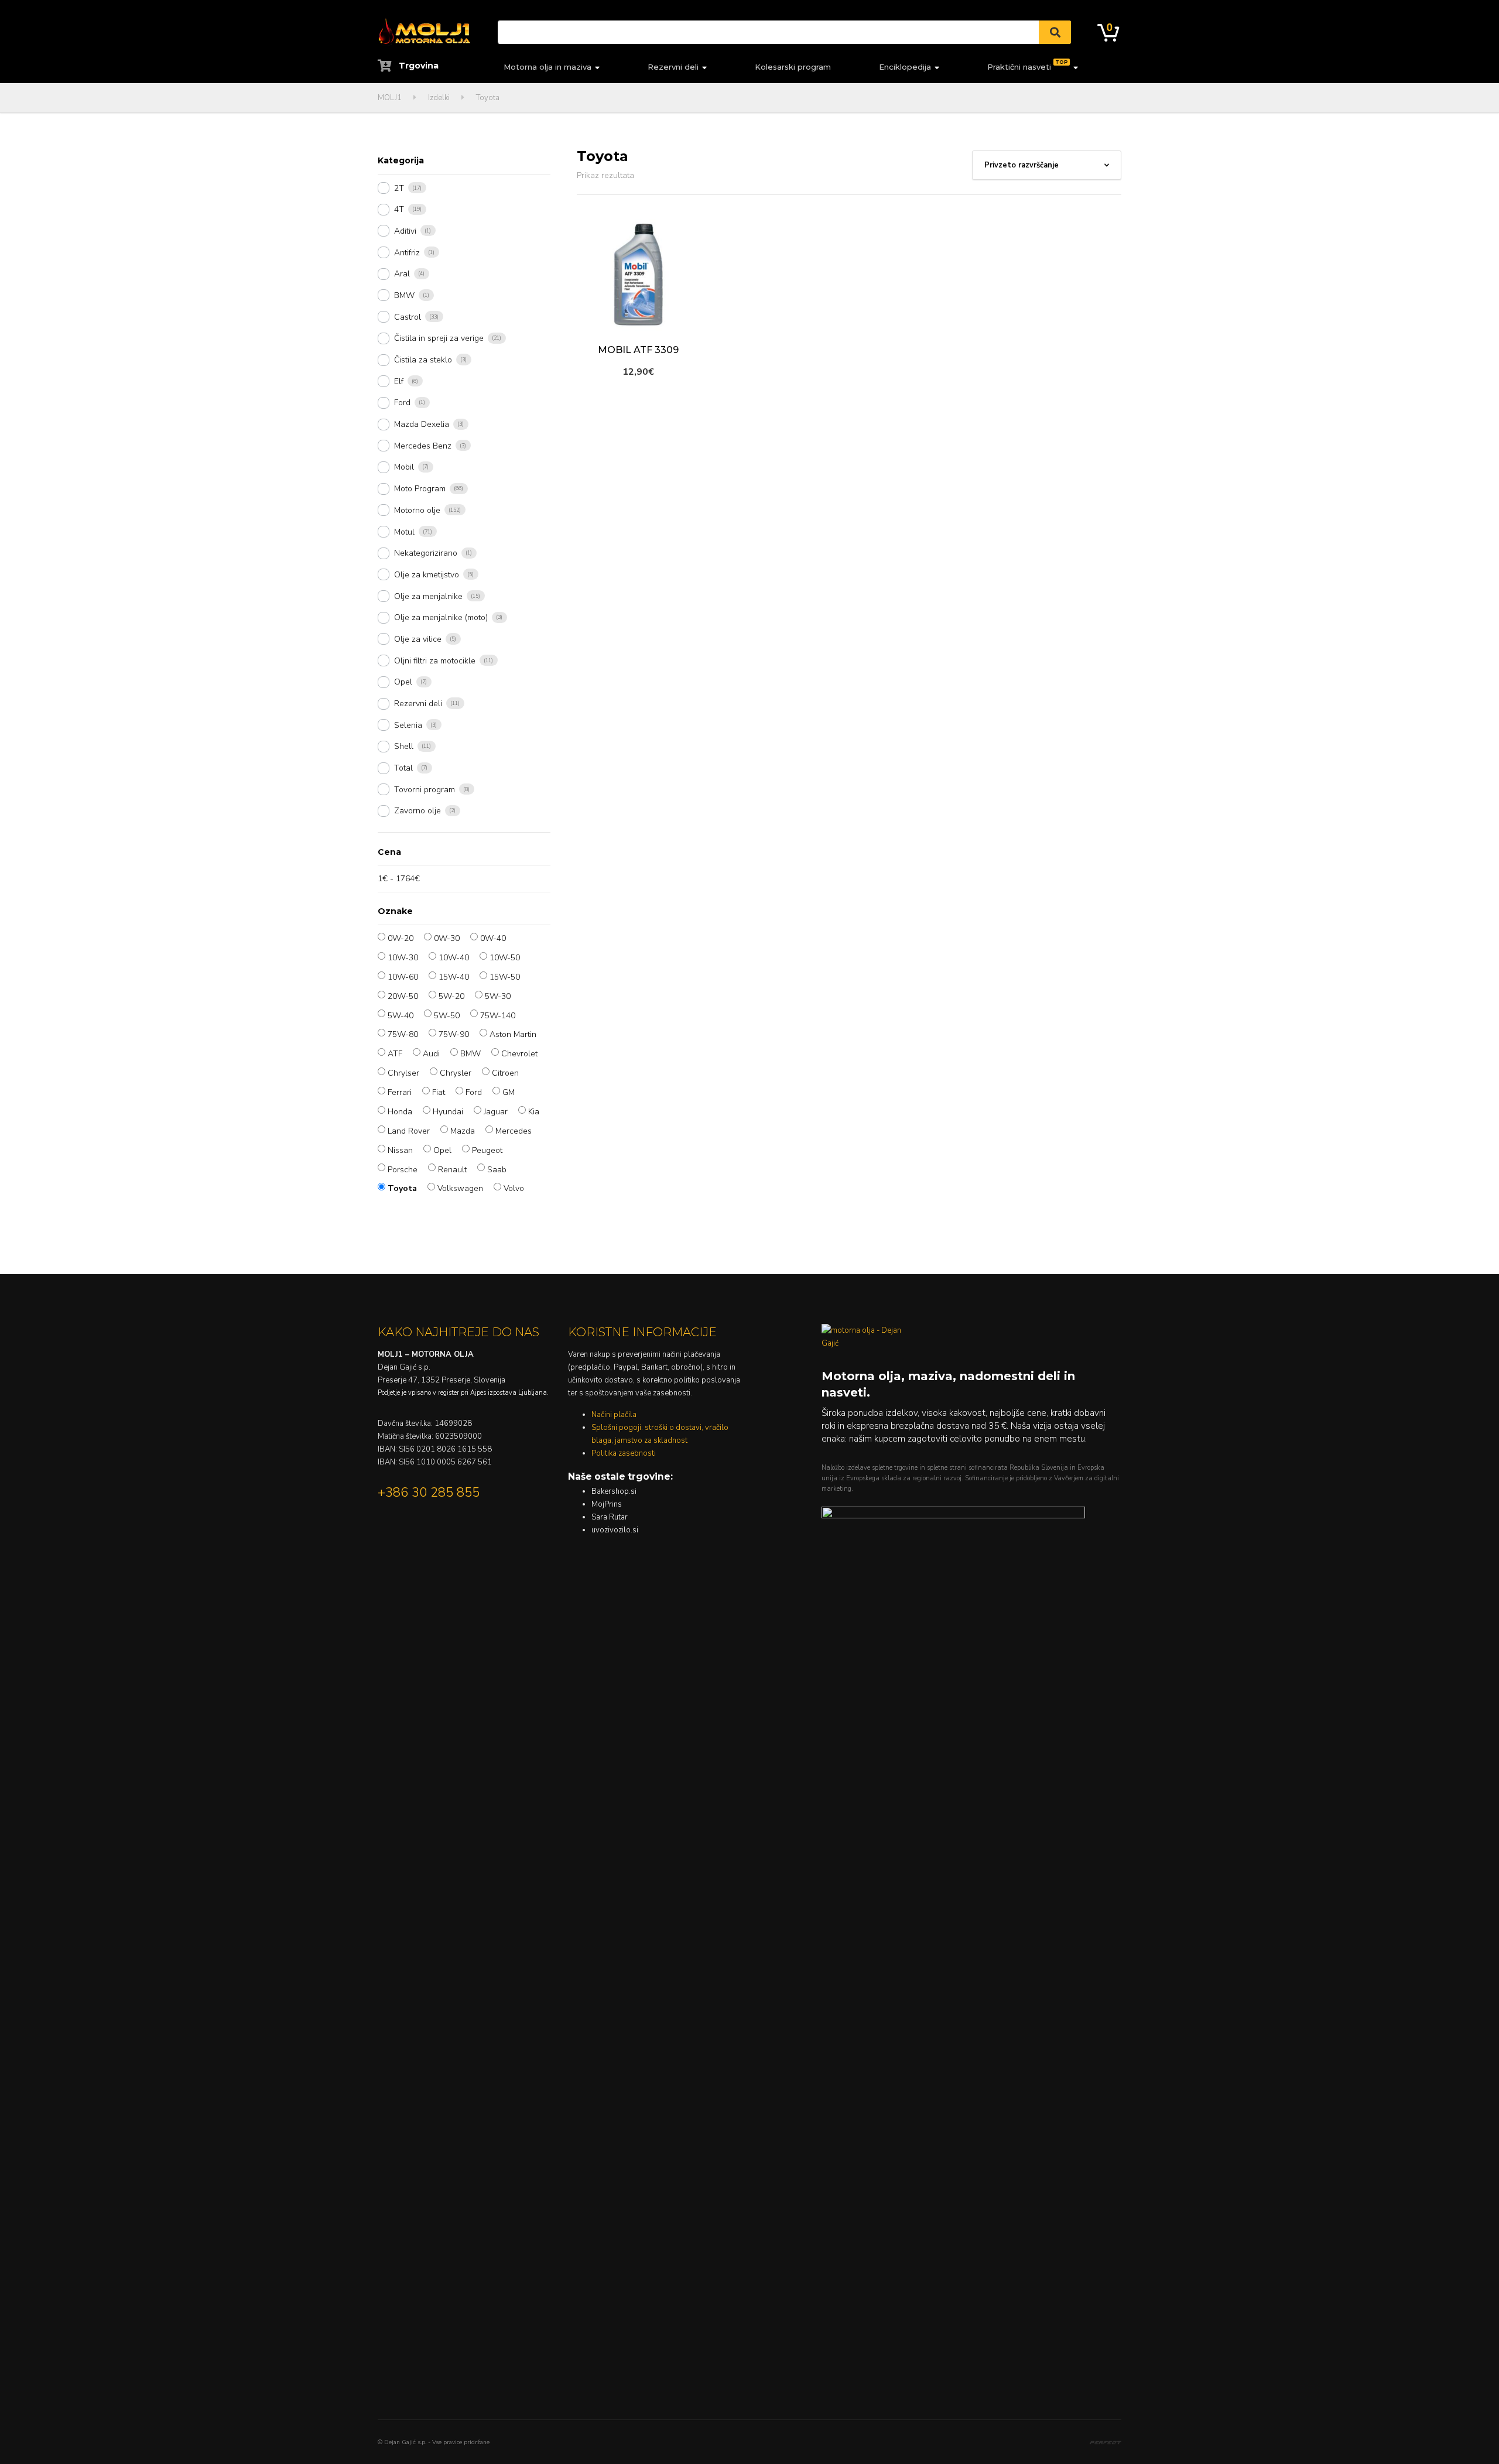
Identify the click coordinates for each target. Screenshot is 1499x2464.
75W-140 (498, 1016)
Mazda (463, 1131)
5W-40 (401, 1016)
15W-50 (505, 977)
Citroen (505, 1073)
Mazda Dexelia (422, 424)
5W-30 (498, 996)
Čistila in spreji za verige (439, 338)
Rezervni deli (673, 67)
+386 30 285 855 (429, 1493)
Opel (403, 682)
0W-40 (493, 938)
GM (509, 1092)
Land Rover (409, 1131)
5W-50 (447, 1016)
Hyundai (448, 1112)
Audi (431, 1054)
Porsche (403, 1170)
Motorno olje (417, 510)
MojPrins (607, 1504)
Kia (534, 1112)
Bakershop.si (614, 1491)
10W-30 (403, 958)
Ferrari (400, 1092)
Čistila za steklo (423, 360)
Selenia (408, 725)
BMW (404, 295)
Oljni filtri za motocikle (435, 661)
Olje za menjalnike (428, 596)
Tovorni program (425, 790)
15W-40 (454, 977)
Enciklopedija (905, 67)
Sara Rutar (610, 1517)
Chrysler (456, 1073)
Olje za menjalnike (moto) (441, 617)
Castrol (408, 317)
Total (403, 768)
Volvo (514, 1188)
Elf (399, 381)
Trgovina (417, 66)
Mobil (404, 467)
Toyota (402, 1188)
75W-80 (403, 1034)
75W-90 (454, 1034)
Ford (402, 403)
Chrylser (403, 1073)
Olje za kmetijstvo (427, 575)
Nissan (400, 1150)
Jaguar (496, 1112)
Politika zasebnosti (624, 1453)
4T (399, 209)
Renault (452, 1170)
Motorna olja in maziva (547, 67)
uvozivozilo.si (615, 1530)
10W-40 (454, 958)
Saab (497, 1170)
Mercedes (514, 1131)
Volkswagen (460, 1188)
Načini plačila (614, 1415)
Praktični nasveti (1028, 65)
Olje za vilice (418, 639)
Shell (404, 746)
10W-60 (403, 977)
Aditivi (405, 231)
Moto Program (420, 489)
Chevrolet (519, 1054)
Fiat (439, 1092)
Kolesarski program (793, 67)
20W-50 (403, 996)
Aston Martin (513, 1034)
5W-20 (451, 996)
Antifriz (407, 253)
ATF (395, 1054)
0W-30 (447, 938)
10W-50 (505, 958)
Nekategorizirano (426, 553)
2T (399, 188)
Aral (402, 274)
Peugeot (487, 1150)
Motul (404, 532)
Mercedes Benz (423, 446)
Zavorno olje (417, 811)
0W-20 (401, 938)
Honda (400, 1112)
